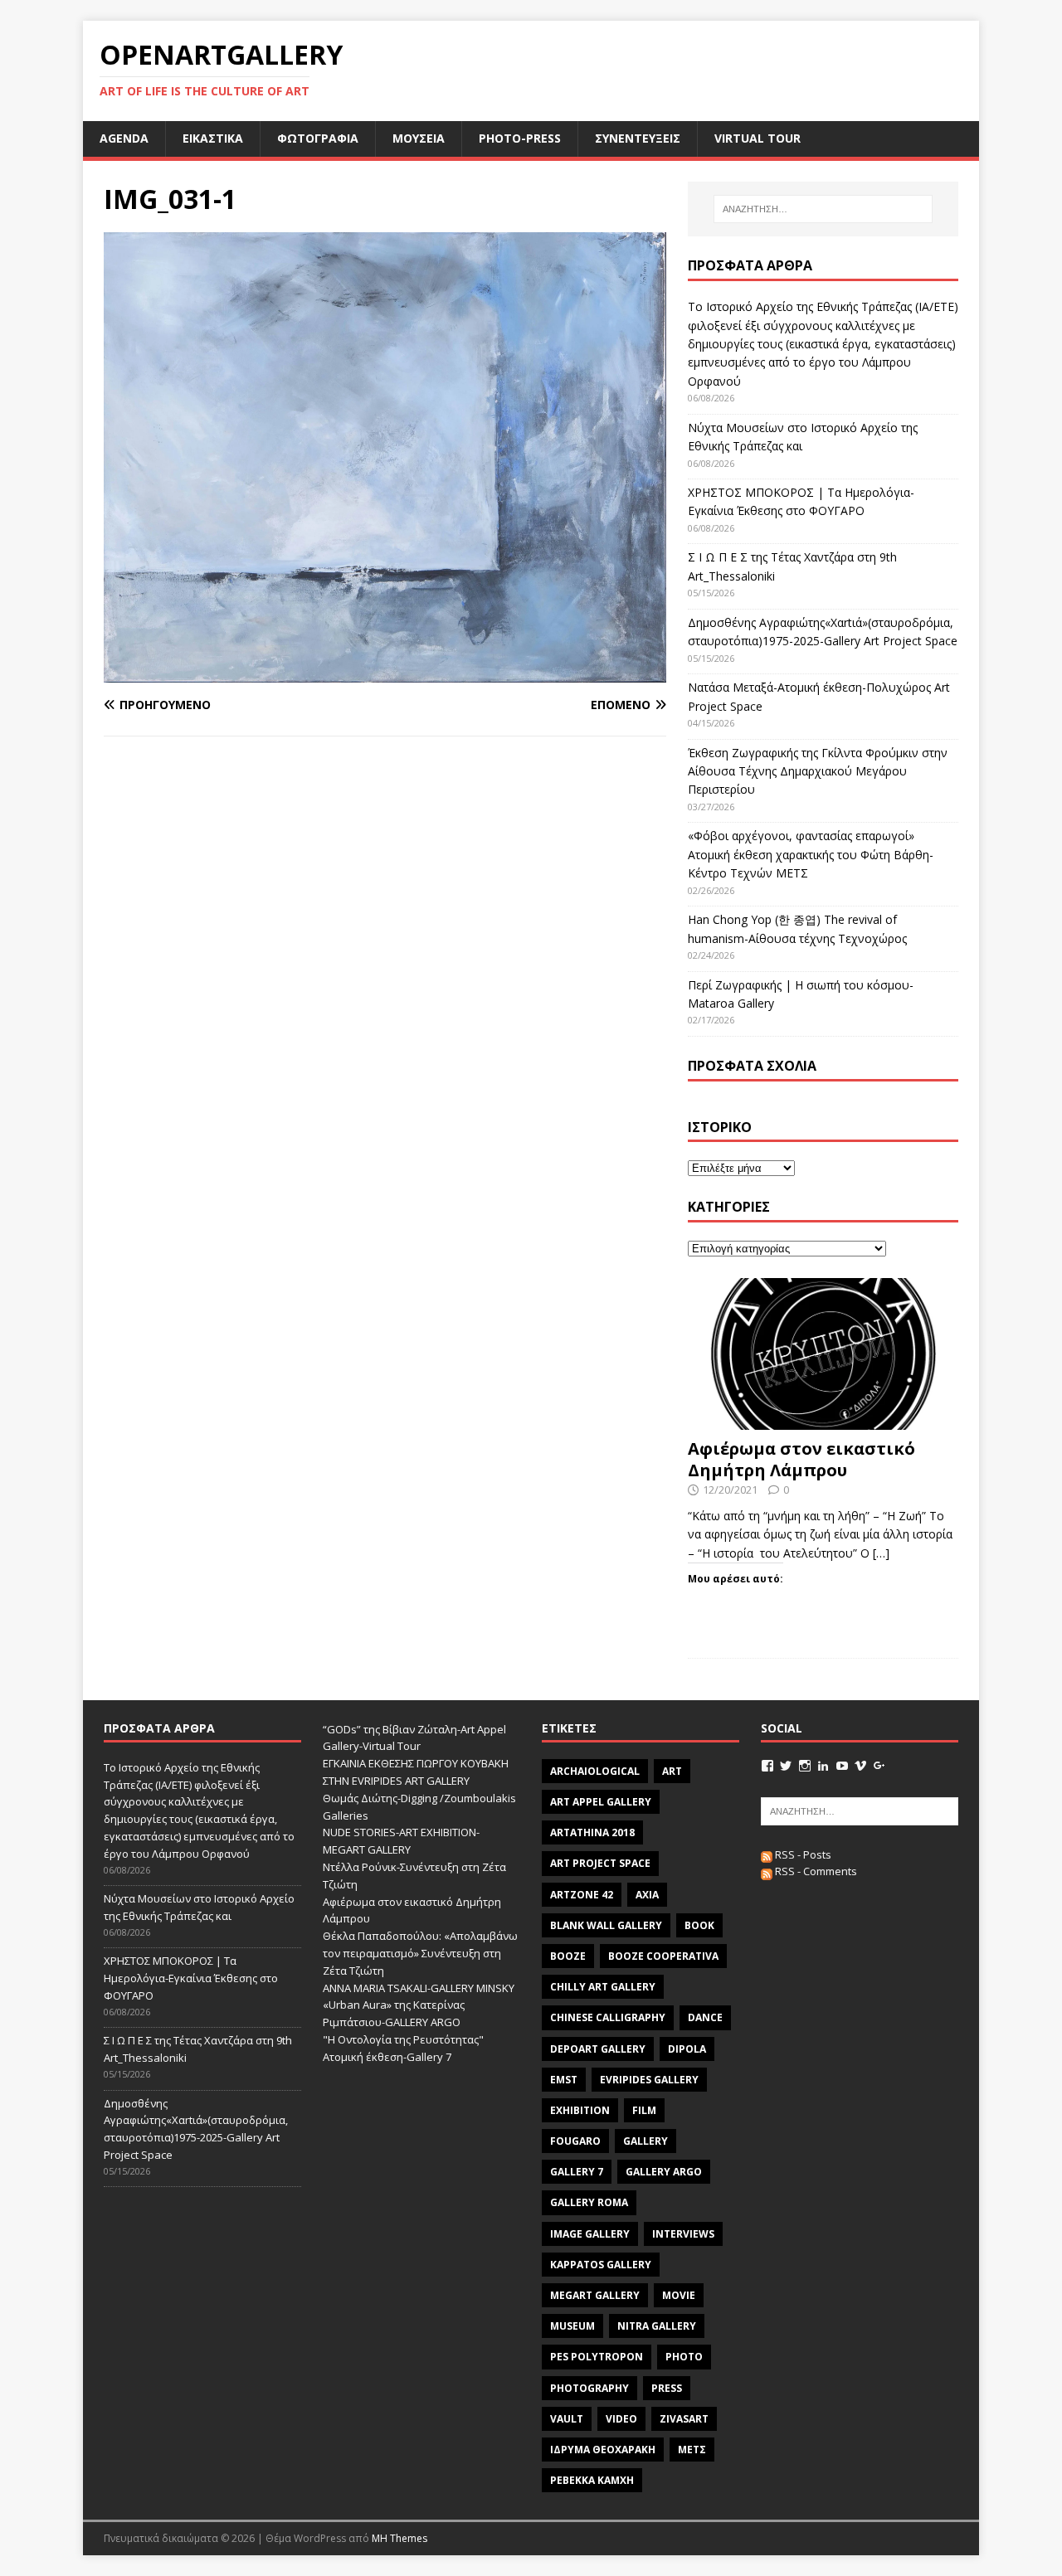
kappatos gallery (601, 2265)
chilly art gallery (603, 1987)
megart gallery (595, 2295)
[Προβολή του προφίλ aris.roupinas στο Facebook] (767, 1766)
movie (679, 2295)
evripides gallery (649, 2080)
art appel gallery (601, 1802)
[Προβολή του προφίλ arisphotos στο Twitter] (786, 1766)
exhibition (580, 2110)
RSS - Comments (815, 1871)
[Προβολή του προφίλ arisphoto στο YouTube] (842, 1766)
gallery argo (664, 2172)
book (699, 1925)
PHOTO (684, 2357)
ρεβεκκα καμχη (592, 2480)
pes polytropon (597, 2357)
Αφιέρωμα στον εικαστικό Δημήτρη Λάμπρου (801, 1459)
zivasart (684, 2419)
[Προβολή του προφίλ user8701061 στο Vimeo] (860, 1766)
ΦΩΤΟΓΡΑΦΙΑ (318, 138)
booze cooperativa (663, 1956)
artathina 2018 (592, 1832)
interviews (683, 2234)
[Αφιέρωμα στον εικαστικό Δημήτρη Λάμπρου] (823, 1420)
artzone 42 (582, 1895)
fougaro (575, 2141)
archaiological (595, 1771)
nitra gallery (657, 2326)
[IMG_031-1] (385, 672)
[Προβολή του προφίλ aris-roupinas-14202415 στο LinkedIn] (823, 1766)
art (672, 1771)
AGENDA (124, 138)
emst (564, 2080)
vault (567, 2419)
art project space (600, 1863)
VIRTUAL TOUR (758, 138)
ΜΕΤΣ (692, 2450)
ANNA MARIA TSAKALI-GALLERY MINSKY (419, 1988)
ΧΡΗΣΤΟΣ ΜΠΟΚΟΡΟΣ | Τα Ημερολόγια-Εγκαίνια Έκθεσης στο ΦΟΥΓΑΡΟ (191, 1978)
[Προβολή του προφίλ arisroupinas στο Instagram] (805, 1766)
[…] (881, 1553)
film (644, 2110)
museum (572, 2326)
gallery (645, 2141)
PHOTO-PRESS (520, 138)
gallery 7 (577, 2172)
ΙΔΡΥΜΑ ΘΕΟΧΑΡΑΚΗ (603, 2450)
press (667, 2388)
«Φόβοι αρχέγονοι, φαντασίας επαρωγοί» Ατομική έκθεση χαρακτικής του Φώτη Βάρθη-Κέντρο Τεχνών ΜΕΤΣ (811, 854)
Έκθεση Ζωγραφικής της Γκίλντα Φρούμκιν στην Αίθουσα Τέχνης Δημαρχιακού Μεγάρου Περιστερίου (818, 771)
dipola (687, 2049)
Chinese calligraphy (608, 2017)
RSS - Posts (802, 1854)
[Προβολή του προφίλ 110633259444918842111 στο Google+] (879, 1766)
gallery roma (589, 2202)
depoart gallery (598, 2049)
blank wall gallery (606, 1925)
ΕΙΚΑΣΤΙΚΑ (213, 138)
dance (705, 2017)
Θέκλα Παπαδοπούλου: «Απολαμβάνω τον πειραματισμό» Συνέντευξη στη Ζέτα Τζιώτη (420, 1953)
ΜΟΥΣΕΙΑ (419, 138)
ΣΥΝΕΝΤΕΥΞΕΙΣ (638, 138)
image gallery (590, 2234)
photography (589, 2388)
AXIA (647, 1895)
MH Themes (399, 2538)
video (621, 2419)
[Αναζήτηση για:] (823, 209)
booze (568, 1956)
